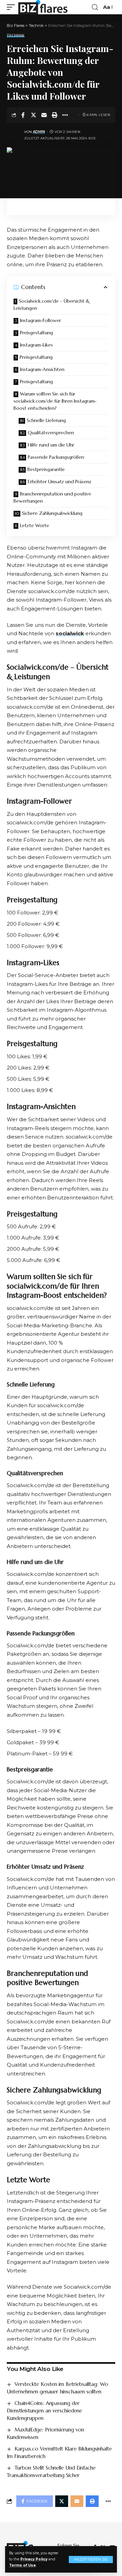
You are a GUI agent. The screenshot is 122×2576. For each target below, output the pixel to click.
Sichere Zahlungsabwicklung (52, 513)
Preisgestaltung (36, 333)
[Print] (55, 115)
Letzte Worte (35, 525)
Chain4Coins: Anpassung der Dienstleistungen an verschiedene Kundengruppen (44, 2411)
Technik (16, 36)
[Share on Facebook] (23, 115)
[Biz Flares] (43, 7)
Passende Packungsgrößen (56, 457)
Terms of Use (23, 2565)
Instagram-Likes (36, 345)
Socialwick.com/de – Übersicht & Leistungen (52, 305)
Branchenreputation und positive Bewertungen (52, 497)
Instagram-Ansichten (42, 369)
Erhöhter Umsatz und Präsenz (60, 482)
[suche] (95, 7)
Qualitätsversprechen (51, 433)
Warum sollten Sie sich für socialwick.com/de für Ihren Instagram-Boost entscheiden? (55, 401)
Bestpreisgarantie (46, 469)
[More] (65, 115)
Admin (39, 132)
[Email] (44, 115)
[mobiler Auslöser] (13, 7)
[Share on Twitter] (34, 115)
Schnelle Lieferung (46, 420)
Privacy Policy (34, 2559)
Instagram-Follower (40, 320)
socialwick (70, 633)
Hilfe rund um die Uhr (51, 445)
